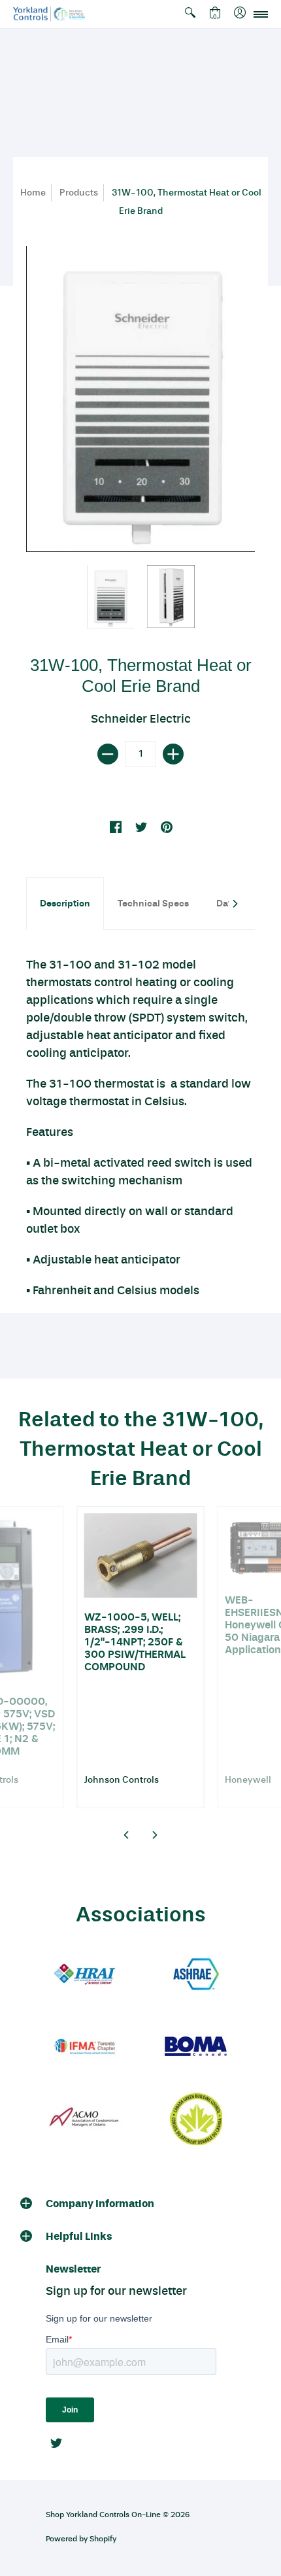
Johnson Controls (122, 1780)
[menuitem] (190, 14)
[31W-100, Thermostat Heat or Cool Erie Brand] (111, 597)
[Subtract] (108, 754)
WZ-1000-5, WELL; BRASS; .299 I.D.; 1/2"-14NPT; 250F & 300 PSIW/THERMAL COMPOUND (135, 1642)
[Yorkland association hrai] (85, 1975)
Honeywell (248, 1780)
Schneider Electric (141, 719)
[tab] (65, 903)
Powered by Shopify (81, 2539)
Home (33, 193)
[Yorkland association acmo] (85, 2119)
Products (79, 193)
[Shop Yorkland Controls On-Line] (49, 14)
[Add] (173, 754)
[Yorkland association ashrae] (196, 1975)
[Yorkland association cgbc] (196, 2119)
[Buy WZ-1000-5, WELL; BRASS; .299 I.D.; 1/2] (141, 1556)
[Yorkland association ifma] (85, 2047)
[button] (190, 14)
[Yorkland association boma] (196, 2047)
